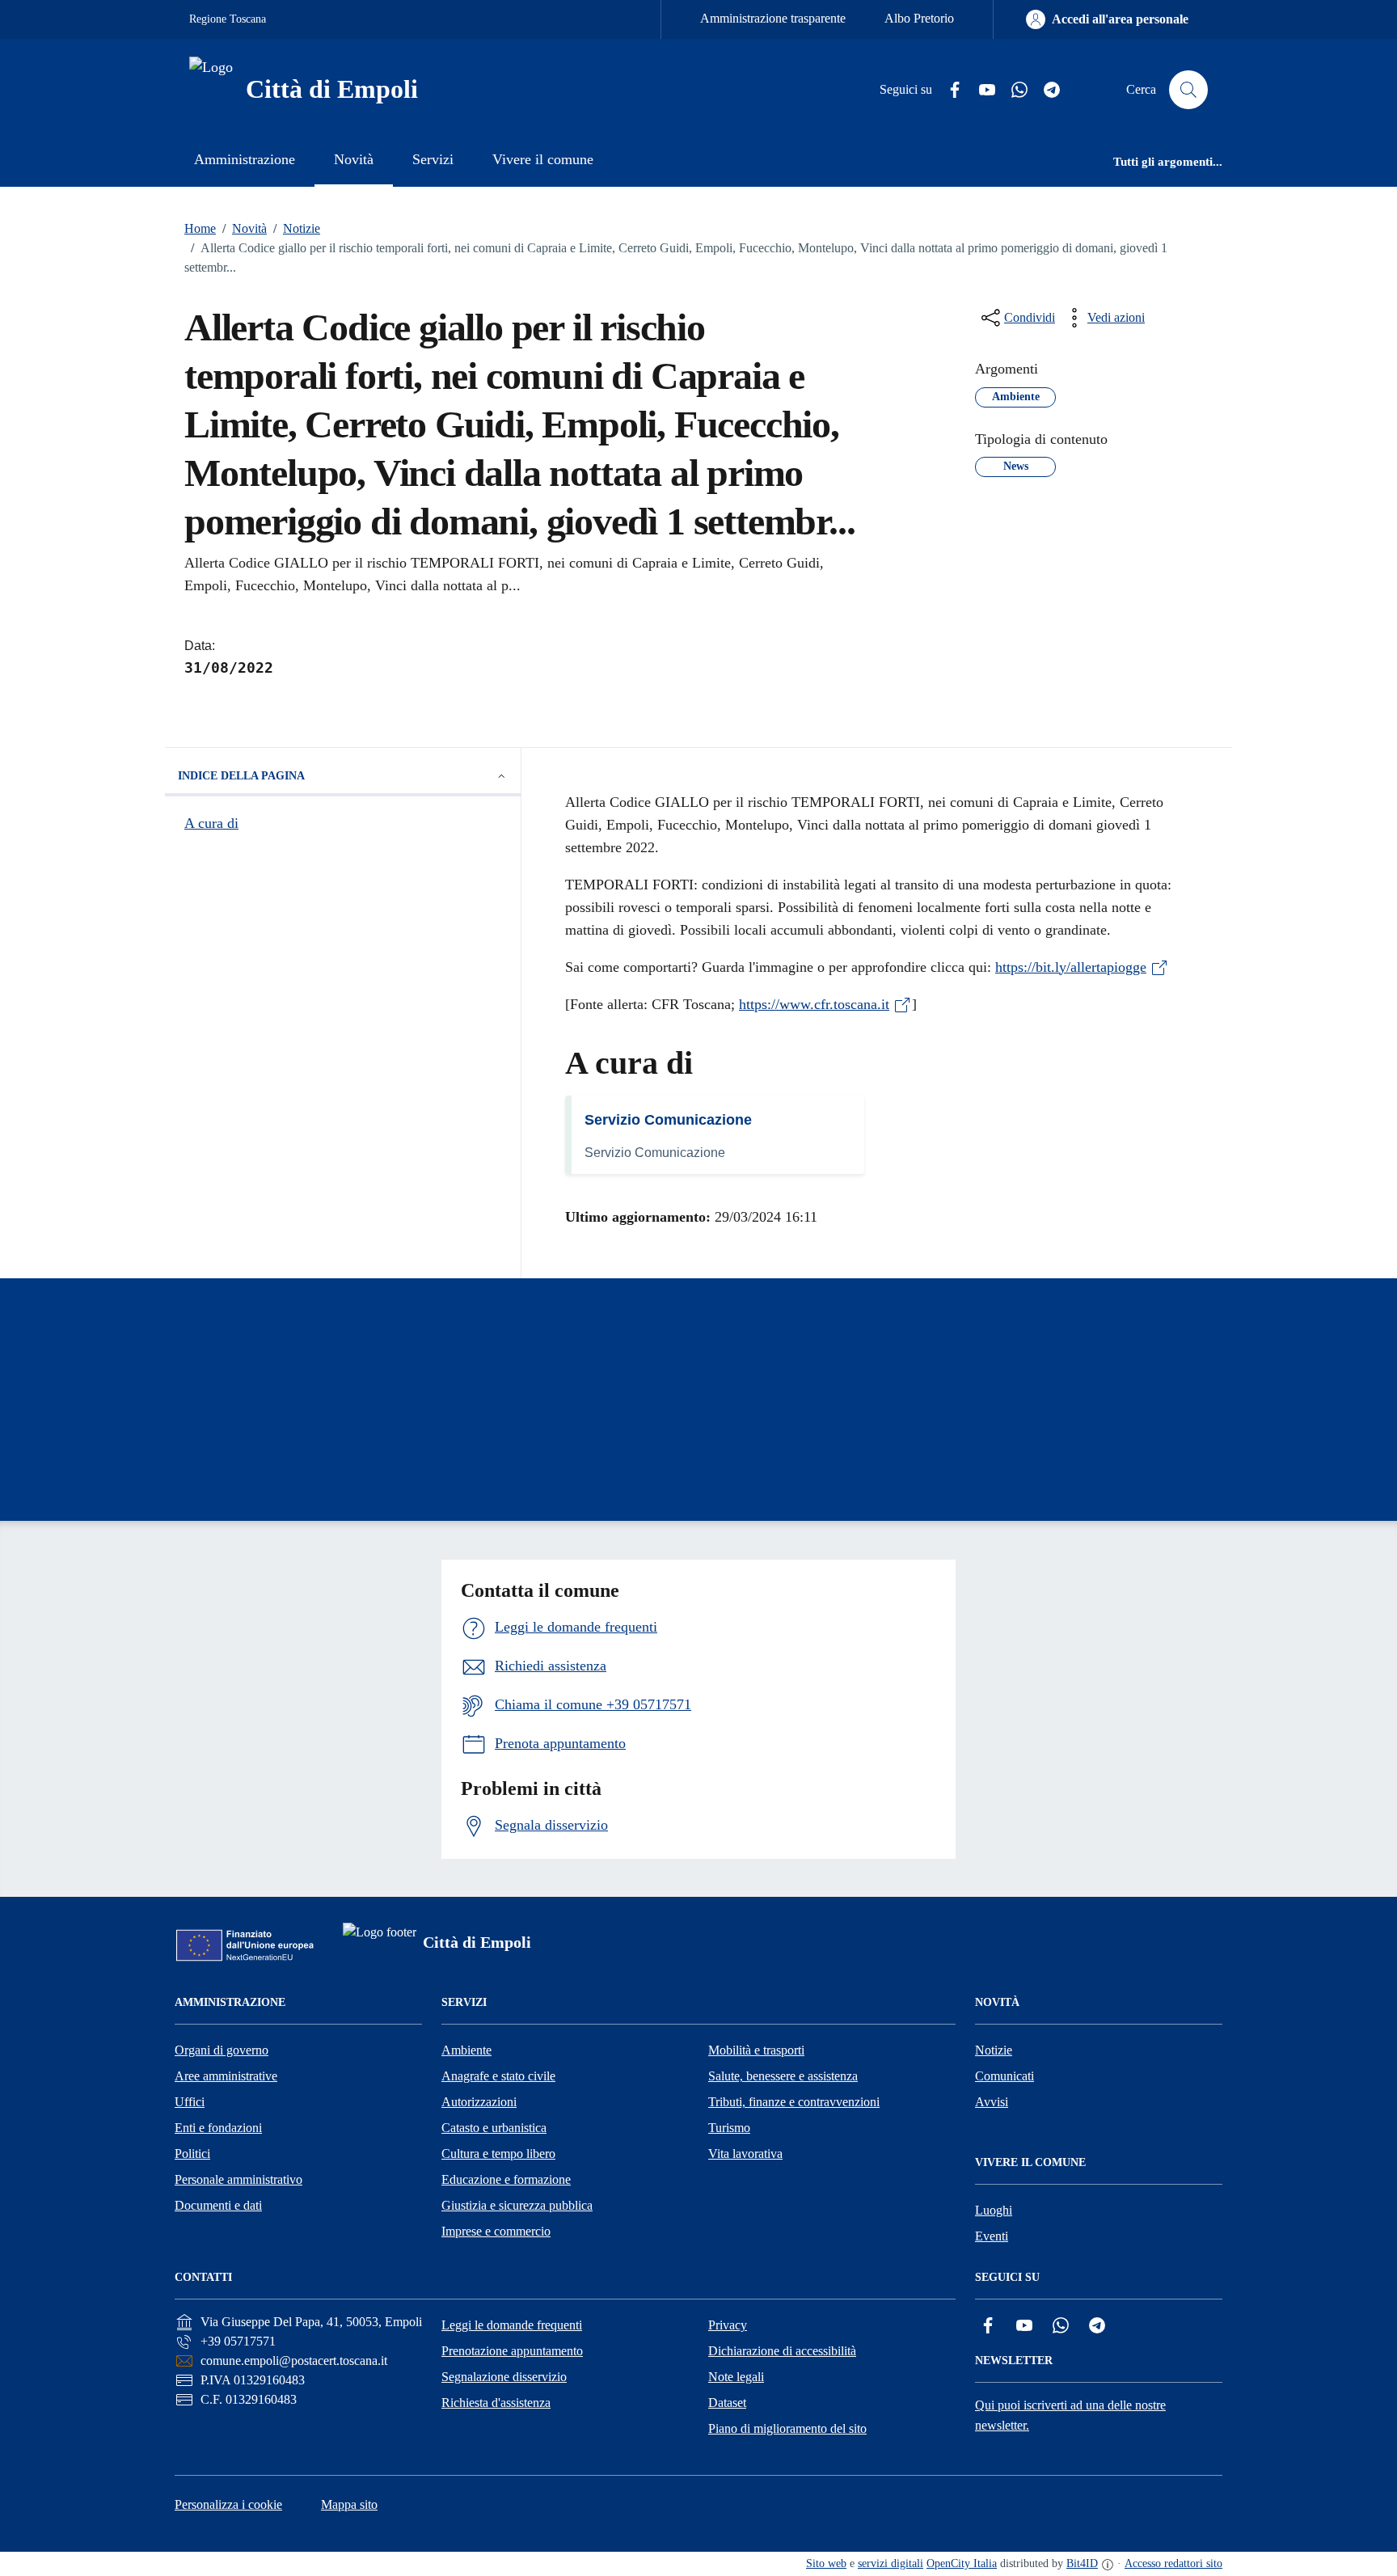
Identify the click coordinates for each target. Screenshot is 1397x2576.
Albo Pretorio (919, 18)
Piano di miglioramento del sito (787, 2428)
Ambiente (466, 2050)
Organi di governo (222, 2050)
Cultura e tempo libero (498, 2154)
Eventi (992, 2236)
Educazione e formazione (506, 2179)
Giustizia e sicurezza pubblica (517, 2205)
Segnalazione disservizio (504, 2377)
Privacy (728, 2325)
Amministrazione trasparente (773, 18)
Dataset (727, 2403)
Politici (192, 2154)
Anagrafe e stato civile (498, 2076)
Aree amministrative (226, 2076)
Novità (245, 228)
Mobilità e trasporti (756, 2050)
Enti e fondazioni (218, 2128)
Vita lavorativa (745, 2154)
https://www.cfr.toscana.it (814, 1004)
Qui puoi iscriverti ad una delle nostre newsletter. (1070, 2415)
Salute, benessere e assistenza (783, 2076)
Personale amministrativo (238, 2179)
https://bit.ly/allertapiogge (1071, 967)
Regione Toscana (228, 19)
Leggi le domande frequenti (512, 2325)
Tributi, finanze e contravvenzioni (794, 2102)
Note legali (736, 2377)
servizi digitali (891, 2563)
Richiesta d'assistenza (496, 2403)
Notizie (297, 228)
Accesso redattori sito (1173, 2563)
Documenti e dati (218, 2205)
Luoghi (994, 2210)
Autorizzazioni (479, 2102)
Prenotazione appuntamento (512, 2351)
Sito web (826, 2563)
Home (200, 228)
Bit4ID (1082, 2563)
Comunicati (1004, 2076)
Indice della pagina (241, 776)
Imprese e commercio (496, 2231)
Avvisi (992, 2102)
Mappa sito (349, 2504)
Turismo (729, 2128)
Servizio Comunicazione (668, 1120)
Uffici (190, 2102)
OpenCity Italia (962, 2563)
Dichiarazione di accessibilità (782, 2351)
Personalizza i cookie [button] (228, 2504)
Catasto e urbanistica (494, 2128)
